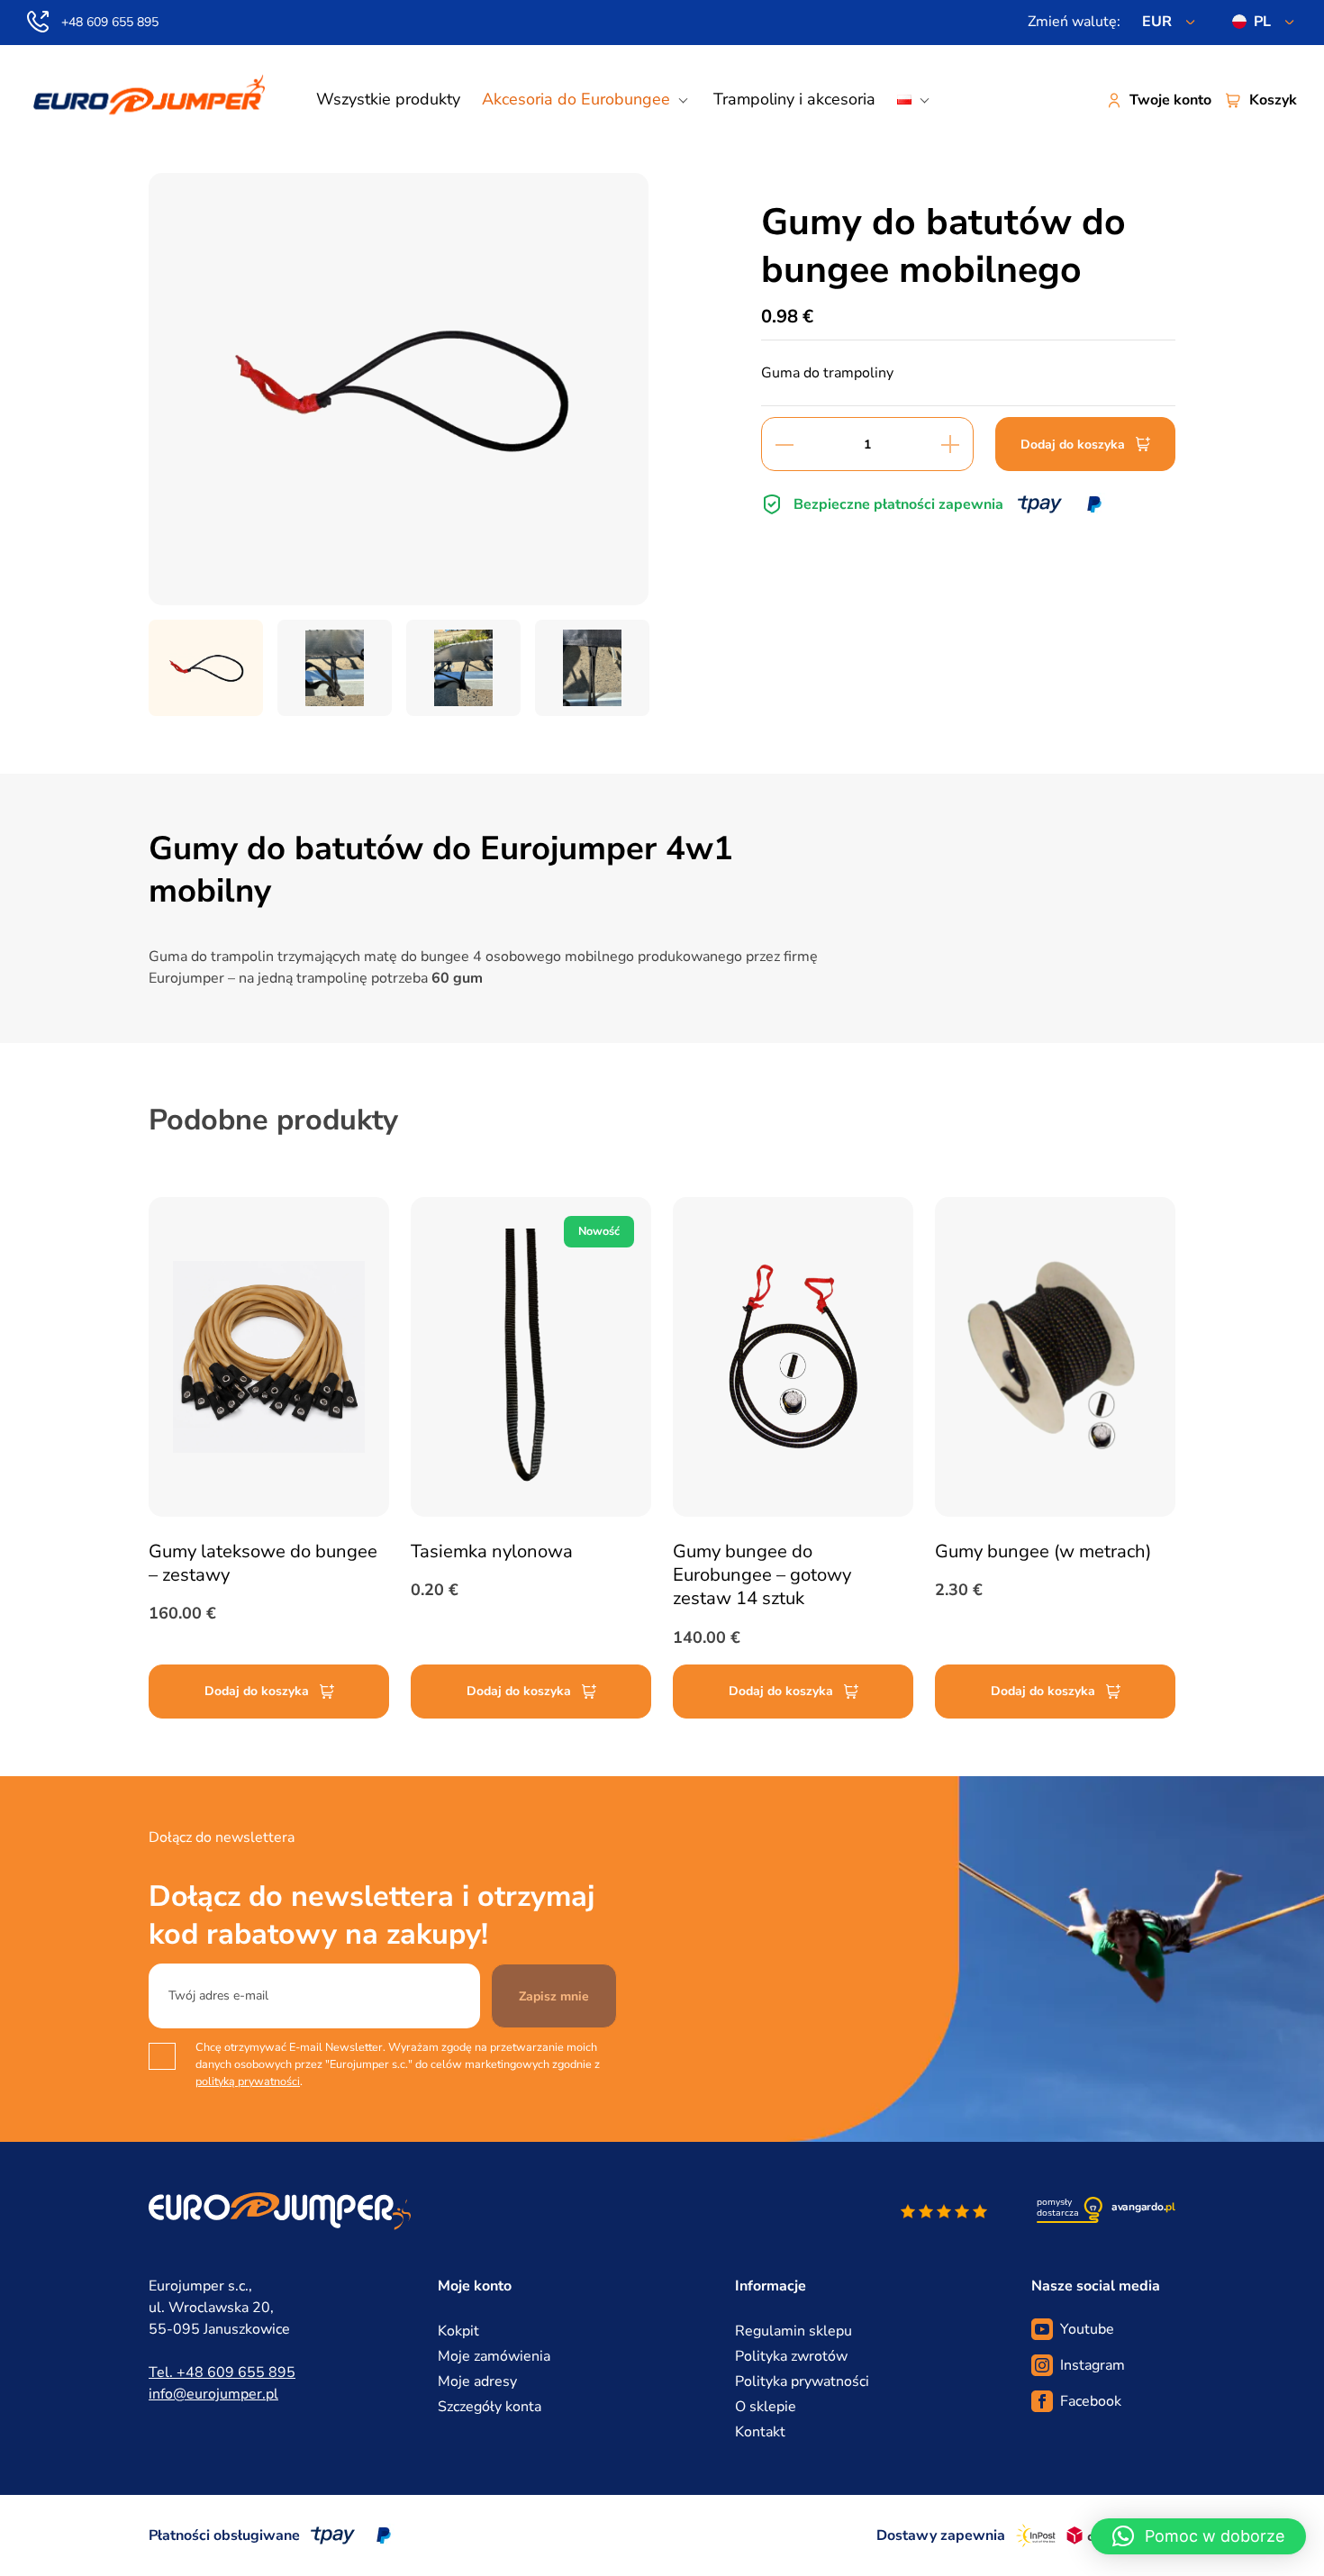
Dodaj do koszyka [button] (257, 1691)
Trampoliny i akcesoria (794, 99)
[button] (1198, 2536)
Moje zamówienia (494, 2356)
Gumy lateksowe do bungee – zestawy (263, 1563)
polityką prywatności (248, 2081)
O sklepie (766, 2407)
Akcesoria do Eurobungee (576, 99)
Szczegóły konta (490, 2407)
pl (1262, 22)
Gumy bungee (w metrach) (1043, 1551)
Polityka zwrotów (791, 2356)
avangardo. (1143, 2207)
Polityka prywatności (802, 2381)
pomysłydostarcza (1058, 2208)
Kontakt (760, 2432)
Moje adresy (477, 2381)
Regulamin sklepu (793, 2331)
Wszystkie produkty (388, 99)
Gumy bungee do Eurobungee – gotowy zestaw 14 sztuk (762, 1575)
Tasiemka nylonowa (492, 1551)
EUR (1157, 22)
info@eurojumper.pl (213, 2394)
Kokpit (458, 2331)
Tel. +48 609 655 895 (222, 2372)
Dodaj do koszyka (1073, 444)
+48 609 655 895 (110, 22)
